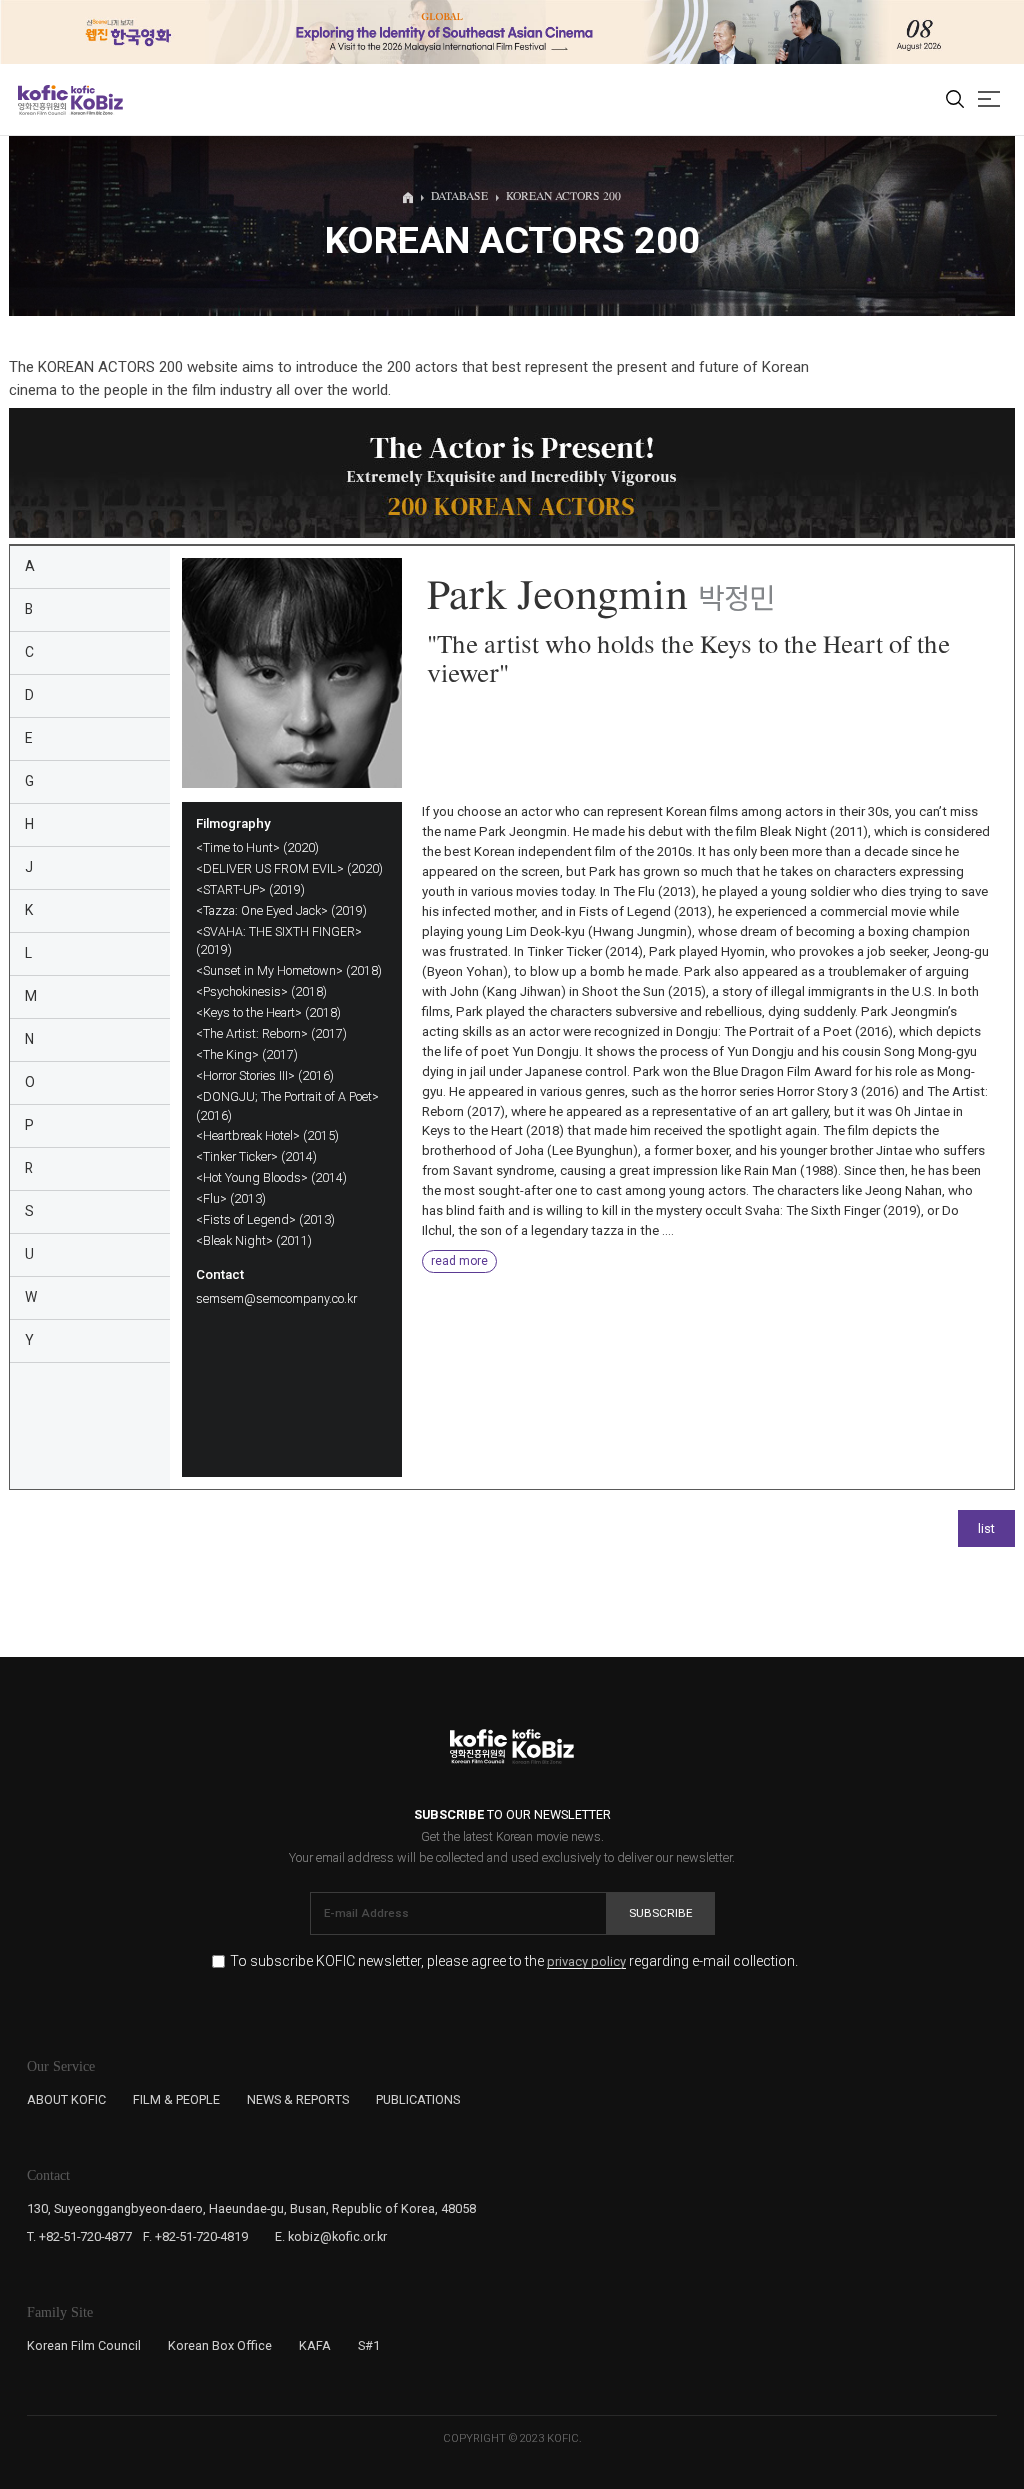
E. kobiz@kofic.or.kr (331, 2236)
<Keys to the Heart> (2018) (268, 1012)
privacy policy (586, 1962)
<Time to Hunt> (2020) (257, 847)
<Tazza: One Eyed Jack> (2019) (281, 910)
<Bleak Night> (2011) (254, 1240)
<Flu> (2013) (231, 1198)
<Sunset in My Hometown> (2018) (289, 970)
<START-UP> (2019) (250, 889)
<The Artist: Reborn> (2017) (271, 1033)
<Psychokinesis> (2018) (261, 991)
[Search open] (955, 100)
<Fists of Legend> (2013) (265, 1219)
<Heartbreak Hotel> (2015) (267, 1135)
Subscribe (661, 1913)
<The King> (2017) (247, 1054)
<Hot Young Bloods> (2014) (271, 1177)
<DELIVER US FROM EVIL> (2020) (289, 868)
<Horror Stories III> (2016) (265, 1075)
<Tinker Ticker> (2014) (256, 1156)
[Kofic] (43, 100)
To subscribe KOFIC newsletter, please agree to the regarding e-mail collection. (514, 1961)
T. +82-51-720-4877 (79, 2236)
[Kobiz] (95, 100)
